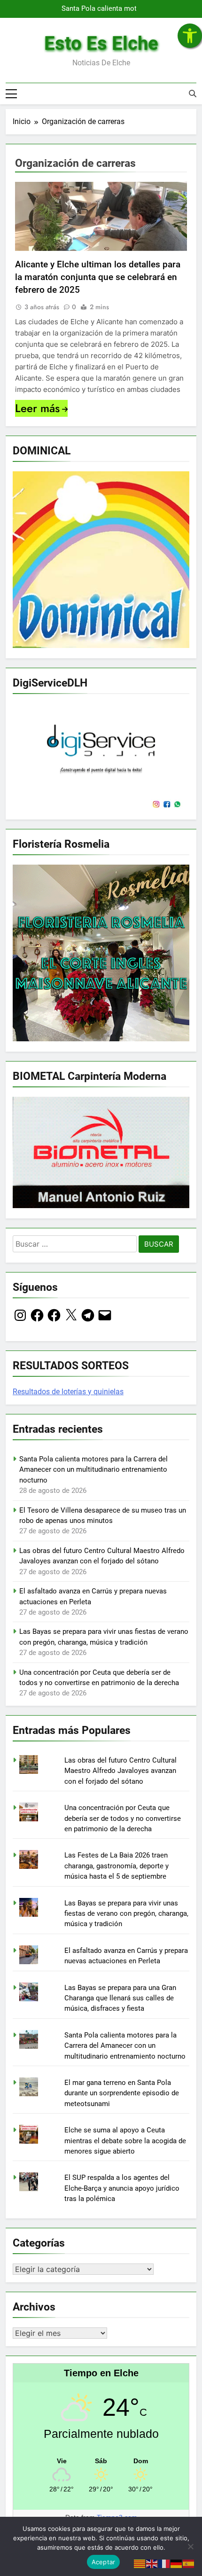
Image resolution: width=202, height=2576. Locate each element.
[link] (190, 36)
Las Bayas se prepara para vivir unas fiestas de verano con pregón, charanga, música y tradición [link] (126, 1914)
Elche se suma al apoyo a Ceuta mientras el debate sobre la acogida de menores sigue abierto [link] (125, 2141)
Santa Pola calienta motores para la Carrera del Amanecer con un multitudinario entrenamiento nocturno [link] (105, 9)
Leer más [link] (37, 408)
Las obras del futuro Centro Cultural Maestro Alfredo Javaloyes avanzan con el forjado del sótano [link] (120, 1771)
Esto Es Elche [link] (101, 43)
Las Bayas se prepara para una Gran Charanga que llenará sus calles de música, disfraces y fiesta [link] (120, 1998)
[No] (190, 2546)
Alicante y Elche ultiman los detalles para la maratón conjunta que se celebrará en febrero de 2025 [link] (98, 277)
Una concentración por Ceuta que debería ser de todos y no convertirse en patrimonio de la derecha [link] (123, 1818)
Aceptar (104, 2562)
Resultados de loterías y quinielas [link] (68, 1392)
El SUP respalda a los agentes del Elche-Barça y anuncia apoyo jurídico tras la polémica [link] (122, 2188)
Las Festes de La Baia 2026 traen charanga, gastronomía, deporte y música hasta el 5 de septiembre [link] (117, 1866)
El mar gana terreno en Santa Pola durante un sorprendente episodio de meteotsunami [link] (122, 2093)
